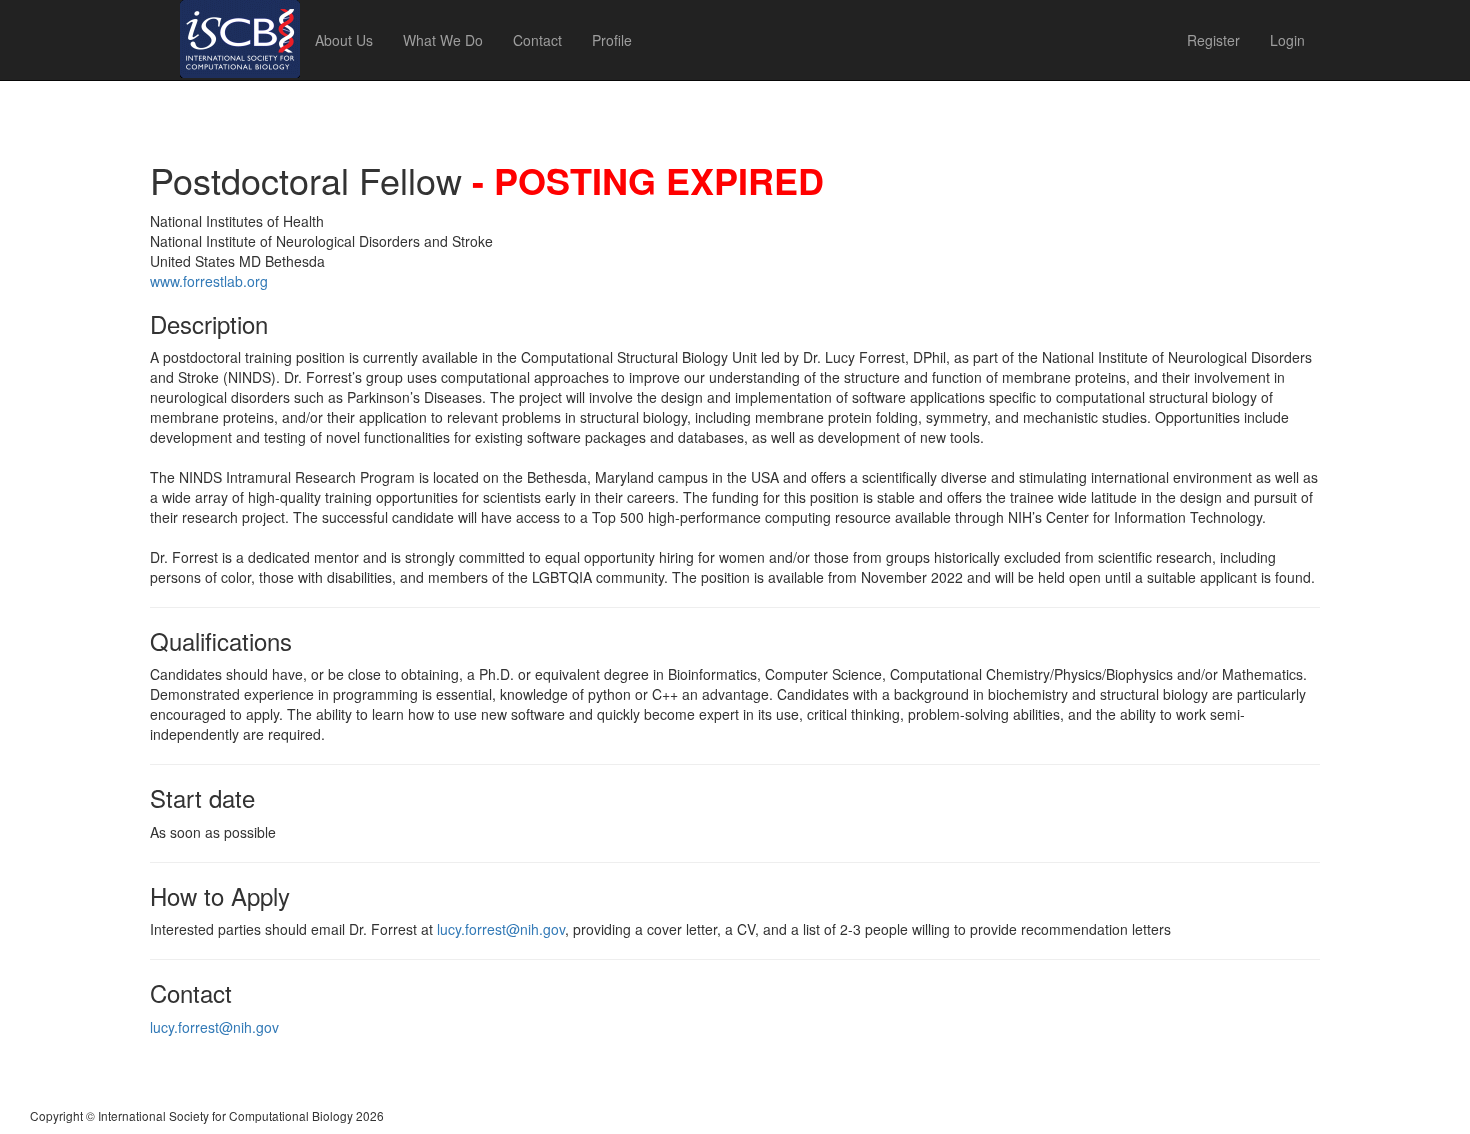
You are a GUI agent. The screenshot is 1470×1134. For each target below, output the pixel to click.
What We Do (443, 40)
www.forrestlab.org (209, 281)
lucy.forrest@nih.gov (501, 929)
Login (1287, 40)
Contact (537, 40)
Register (1213, 40)
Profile (612, 40)
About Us (344, 40)
